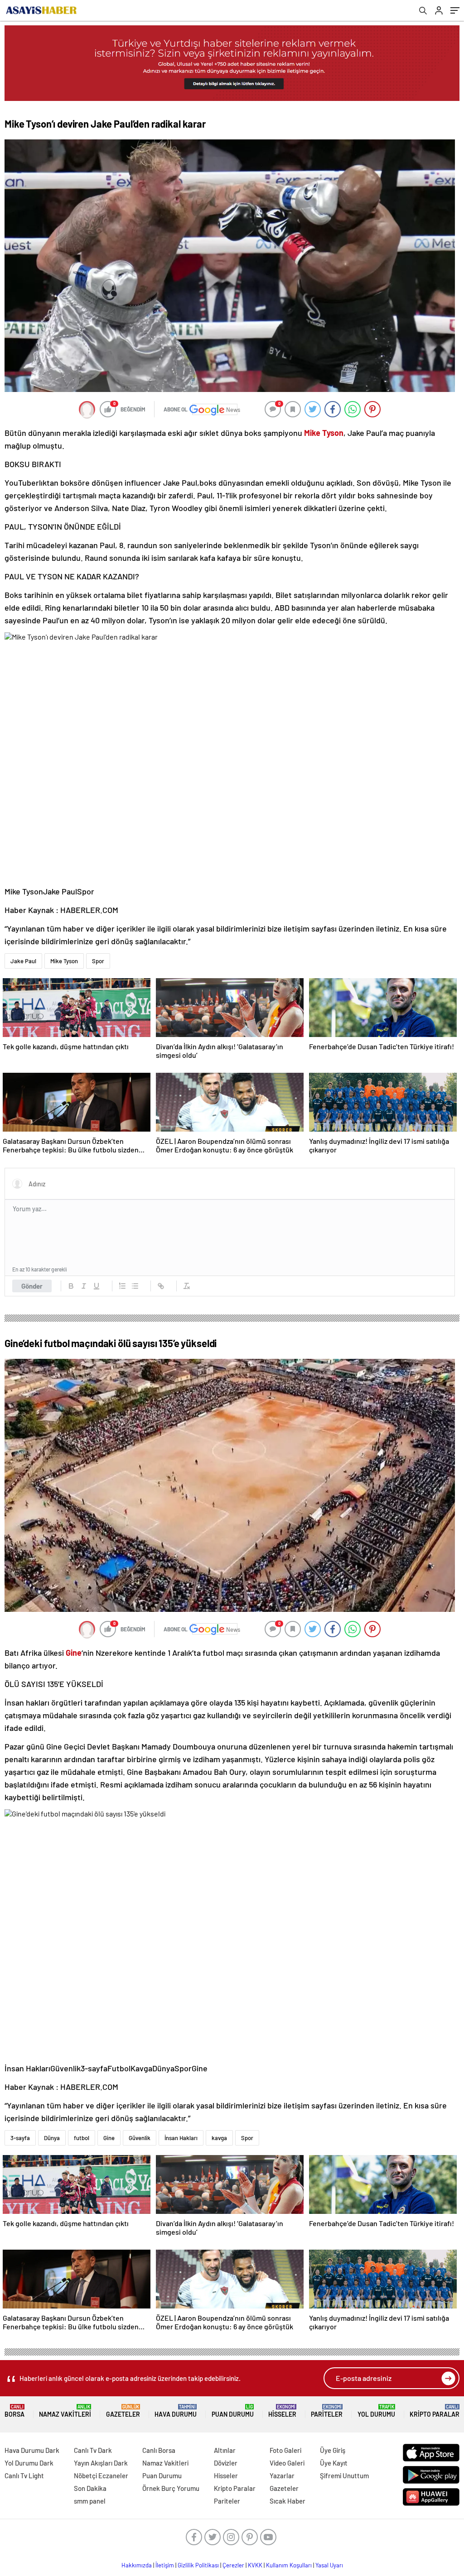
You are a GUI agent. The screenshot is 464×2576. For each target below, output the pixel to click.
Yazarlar (282, 2476)
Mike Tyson (64, 961)
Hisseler (282, 2411)
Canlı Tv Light (24, 2476)
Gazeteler (123, 2411)
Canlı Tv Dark (93, 2450)
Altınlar (225, 2450)
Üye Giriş (333, 2450)
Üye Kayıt (334, 2463)
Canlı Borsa (159, 2450)
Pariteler (327, 2411)
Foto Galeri (285, 2450)
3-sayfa (20, 2138)
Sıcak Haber (288, 2501)
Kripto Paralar (435, 2411)
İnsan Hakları (181, 2138)
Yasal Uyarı (329, 2565)
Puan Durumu (233, 2411)
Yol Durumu (376, 2411)
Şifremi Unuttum (344, 2476)
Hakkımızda (137, 2565)
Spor (98, 961)
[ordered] (122, 1286)
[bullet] (135, 1286)
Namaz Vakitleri (65, 2411)
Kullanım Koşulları (289, 2565)
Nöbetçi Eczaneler (101, 2476)
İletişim (165, 2565)
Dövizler (226, 2463)
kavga (219, 2138)
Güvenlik (140, 2138)
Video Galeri (287, 2463)
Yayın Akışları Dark (101, 2463)
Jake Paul (23, 961)
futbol (82, 2138)
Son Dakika (90, 2488)
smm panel (90, 2501)
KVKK (255, 2565)
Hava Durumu (176, 2411)
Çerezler (233, 2565)
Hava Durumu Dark (32, 2450)
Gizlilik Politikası (198, 2565)
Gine (109, 2138)
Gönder (32, 1286)
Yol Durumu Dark (29, 2463)
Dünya (52, 2138)
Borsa (14, 2411)
